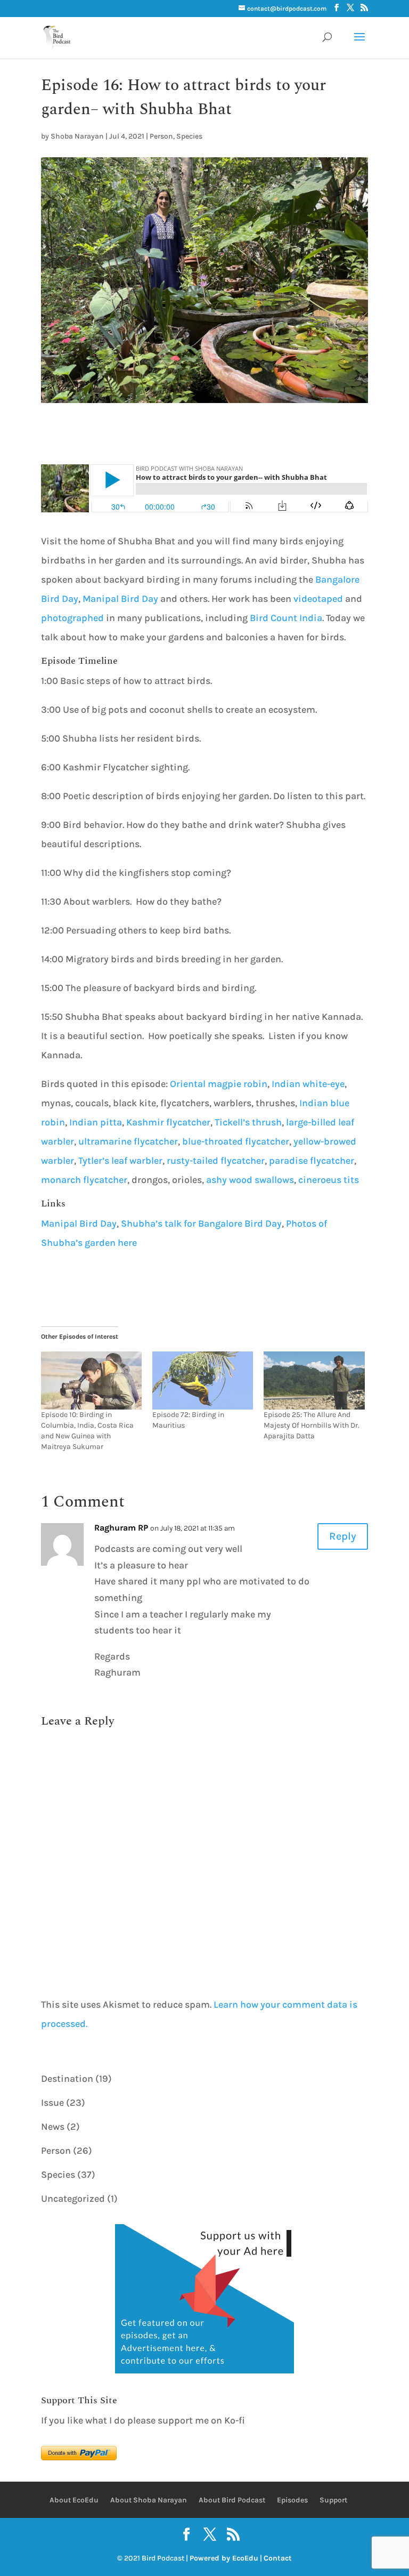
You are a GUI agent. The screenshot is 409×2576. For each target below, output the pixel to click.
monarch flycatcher (84, 1180)
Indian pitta (96, 1122)
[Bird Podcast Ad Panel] (204, 2370)
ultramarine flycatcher (128, 1141)
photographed (72, 618)
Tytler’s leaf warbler (120, 1161)
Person (161, 136)
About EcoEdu (74, 2500)
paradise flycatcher (312, 1161)
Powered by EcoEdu (224, 2558)
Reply (343, 1536)
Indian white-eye (308, 1084)
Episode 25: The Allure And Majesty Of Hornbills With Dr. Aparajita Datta (312, 1425)
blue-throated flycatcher (236, 1141)
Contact (278, 2558)
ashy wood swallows (250, 1180)
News (53, 2127)
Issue (52, 2103)
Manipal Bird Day (120, 599)
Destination (67, 2079)
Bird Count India (286, 618)
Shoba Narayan (77, 136)
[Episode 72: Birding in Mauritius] (203, 1380)
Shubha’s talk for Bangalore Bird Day (201, 1223)
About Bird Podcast (232, 2500)
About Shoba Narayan (149, 2500)
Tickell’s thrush (248, 1122)
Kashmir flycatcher (168, 1122)
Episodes (292, 2500)
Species (189, 136)
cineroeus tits (329, 1180)
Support (333, 2500)
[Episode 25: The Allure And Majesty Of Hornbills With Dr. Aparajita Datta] (314, 1380)
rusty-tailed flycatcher (216, 1161)
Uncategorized (73, 2199)
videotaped (318, 599)
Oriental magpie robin (219, 1084)
